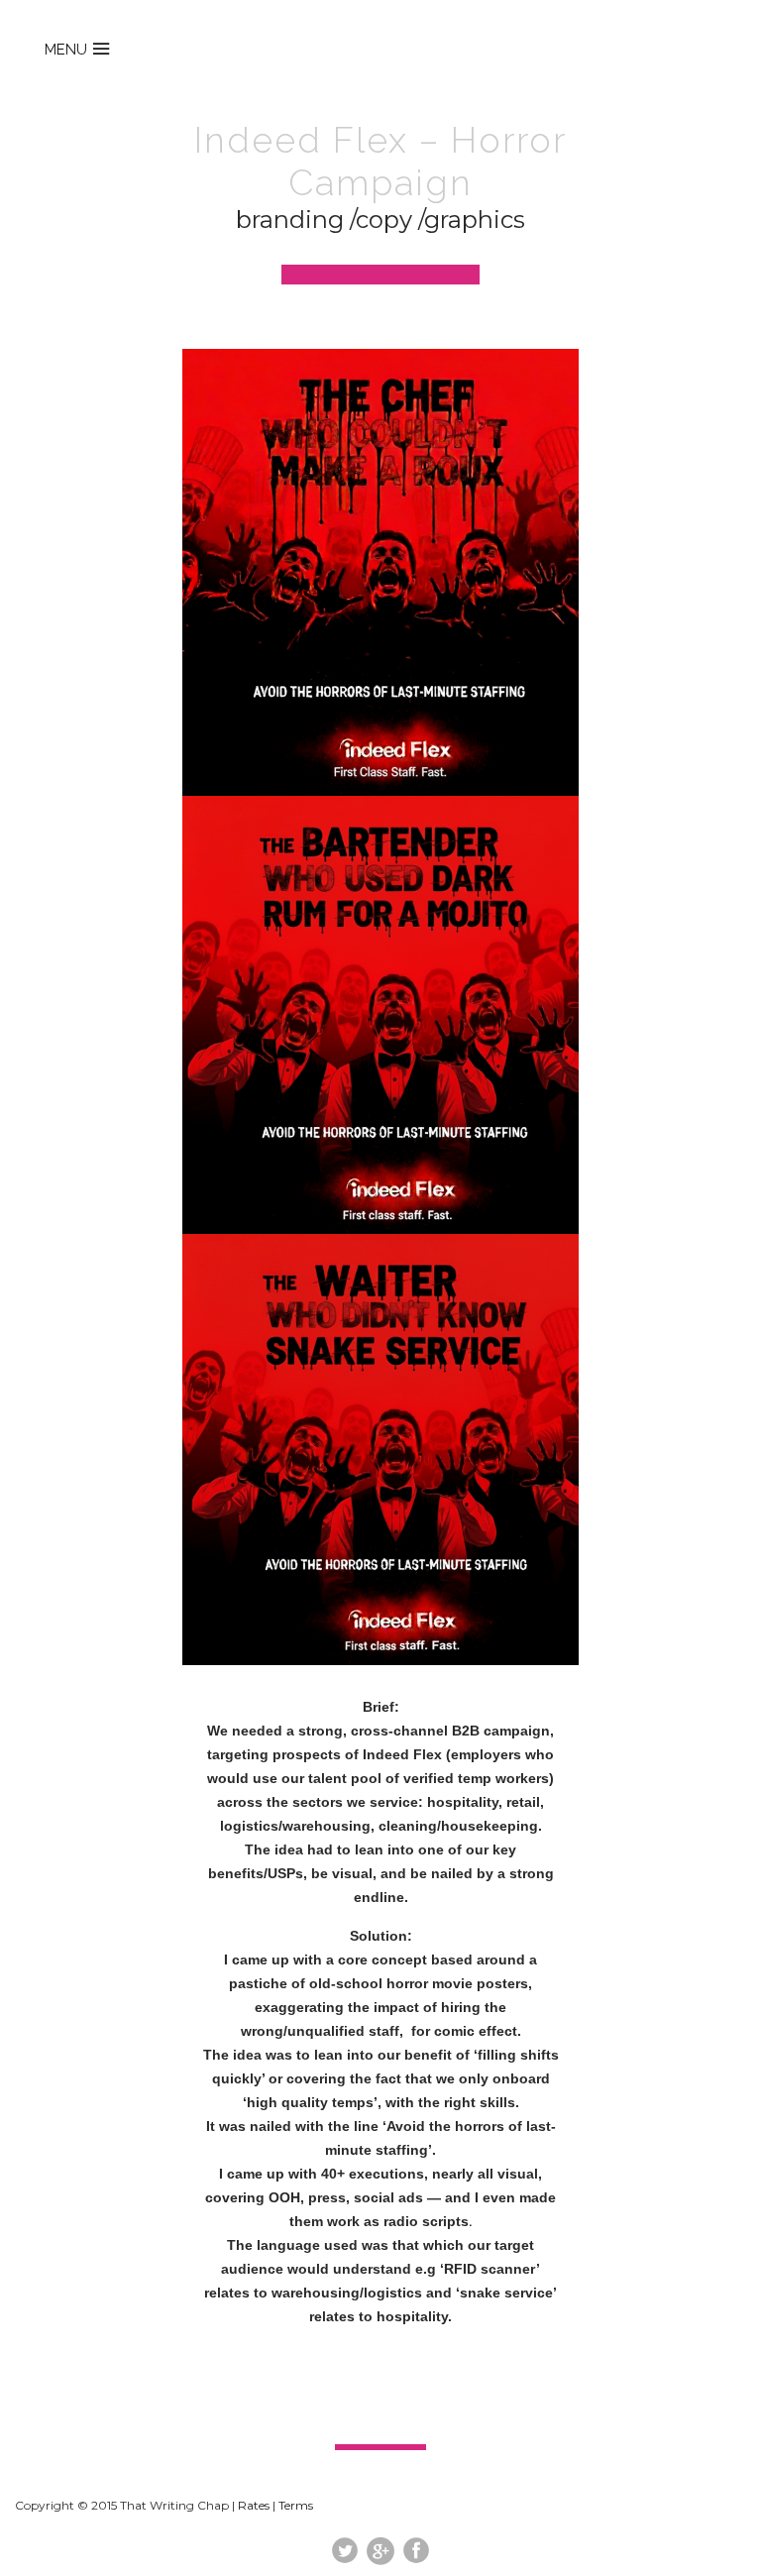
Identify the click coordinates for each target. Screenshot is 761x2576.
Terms (296, 2505)
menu (66, 50)
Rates (254, 2505)
